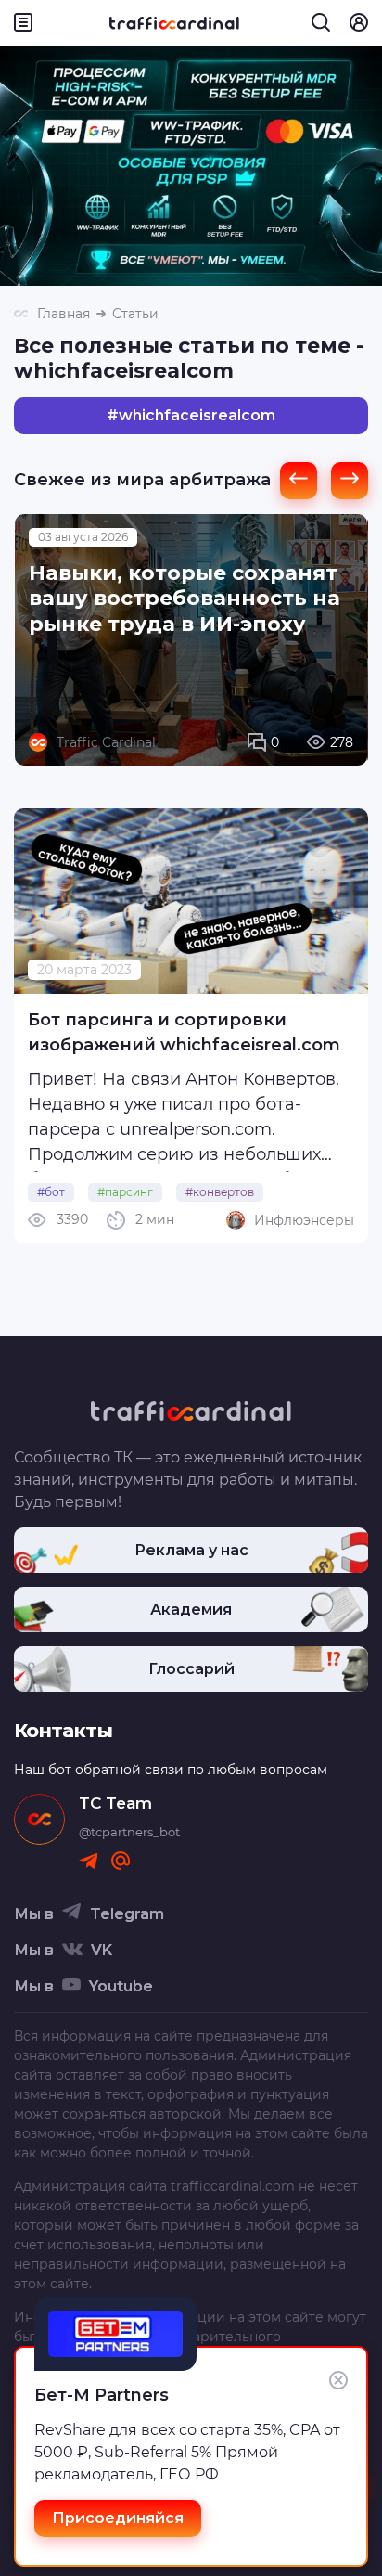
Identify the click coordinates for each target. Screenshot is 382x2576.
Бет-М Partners (102, 2395)
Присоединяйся (118, 2518)
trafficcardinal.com (233, 2186)
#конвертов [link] (220, 1192)
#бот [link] (51, 1192)
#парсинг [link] (125, 1192)
